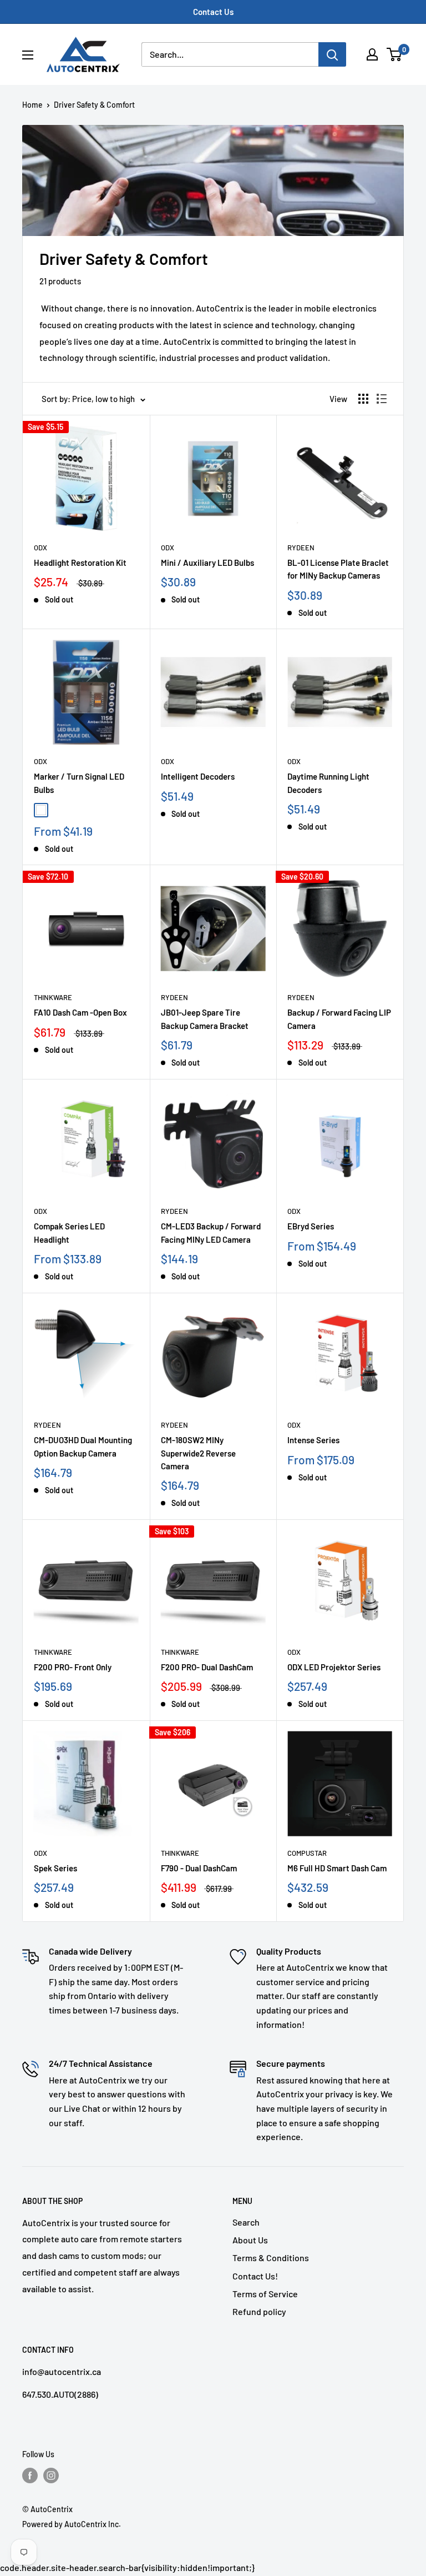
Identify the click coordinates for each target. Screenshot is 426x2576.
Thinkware (53, 997)
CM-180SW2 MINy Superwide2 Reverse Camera (198, 1453)
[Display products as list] (382, 399)
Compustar (307, 1853)
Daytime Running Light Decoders (328, 783)
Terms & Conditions (271, 2258)
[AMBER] (58, 810)
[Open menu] (28, 55)
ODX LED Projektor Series (334, 1667)
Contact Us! (255, 2276)
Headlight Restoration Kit (80, 563)
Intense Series (313, 1440)
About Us (250, 2240)
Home (32, 105)
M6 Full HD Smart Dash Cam (337, 1868)
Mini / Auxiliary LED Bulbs (207, 563)
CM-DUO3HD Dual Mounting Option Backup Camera (83, 1446)
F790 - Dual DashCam (199, 1868)
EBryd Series (311, 1226)
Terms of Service (265, 2294)
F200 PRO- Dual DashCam (207, 1667)
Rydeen (301, 548)
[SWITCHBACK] (74, 810)
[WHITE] (41, 810)
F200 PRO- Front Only (73, 1667)
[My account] (372, 54)
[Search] (332, 54)
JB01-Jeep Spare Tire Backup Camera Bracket (205, 1019)
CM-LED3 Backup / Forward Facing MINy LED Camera (211, 1232)
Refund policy (259, 2311)
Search (246, 2222)
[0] (395, 54)
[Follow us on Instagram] (51, 2475)
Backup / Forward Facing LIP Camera (339, 1019)
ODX (40, 548)
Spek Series (55, 1868)
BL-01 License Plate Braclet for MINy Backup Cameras (338, 569)
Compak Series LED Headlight (69, 1232)
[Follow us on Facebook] (30, 2475)
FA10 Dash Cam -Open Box (80, 1012)
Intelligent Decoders (198, 776)
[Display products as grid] (363, 399)
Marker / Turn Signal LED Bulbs (79, 783)
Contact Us (213, 12)
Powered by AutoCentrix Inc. (72, 2524)
